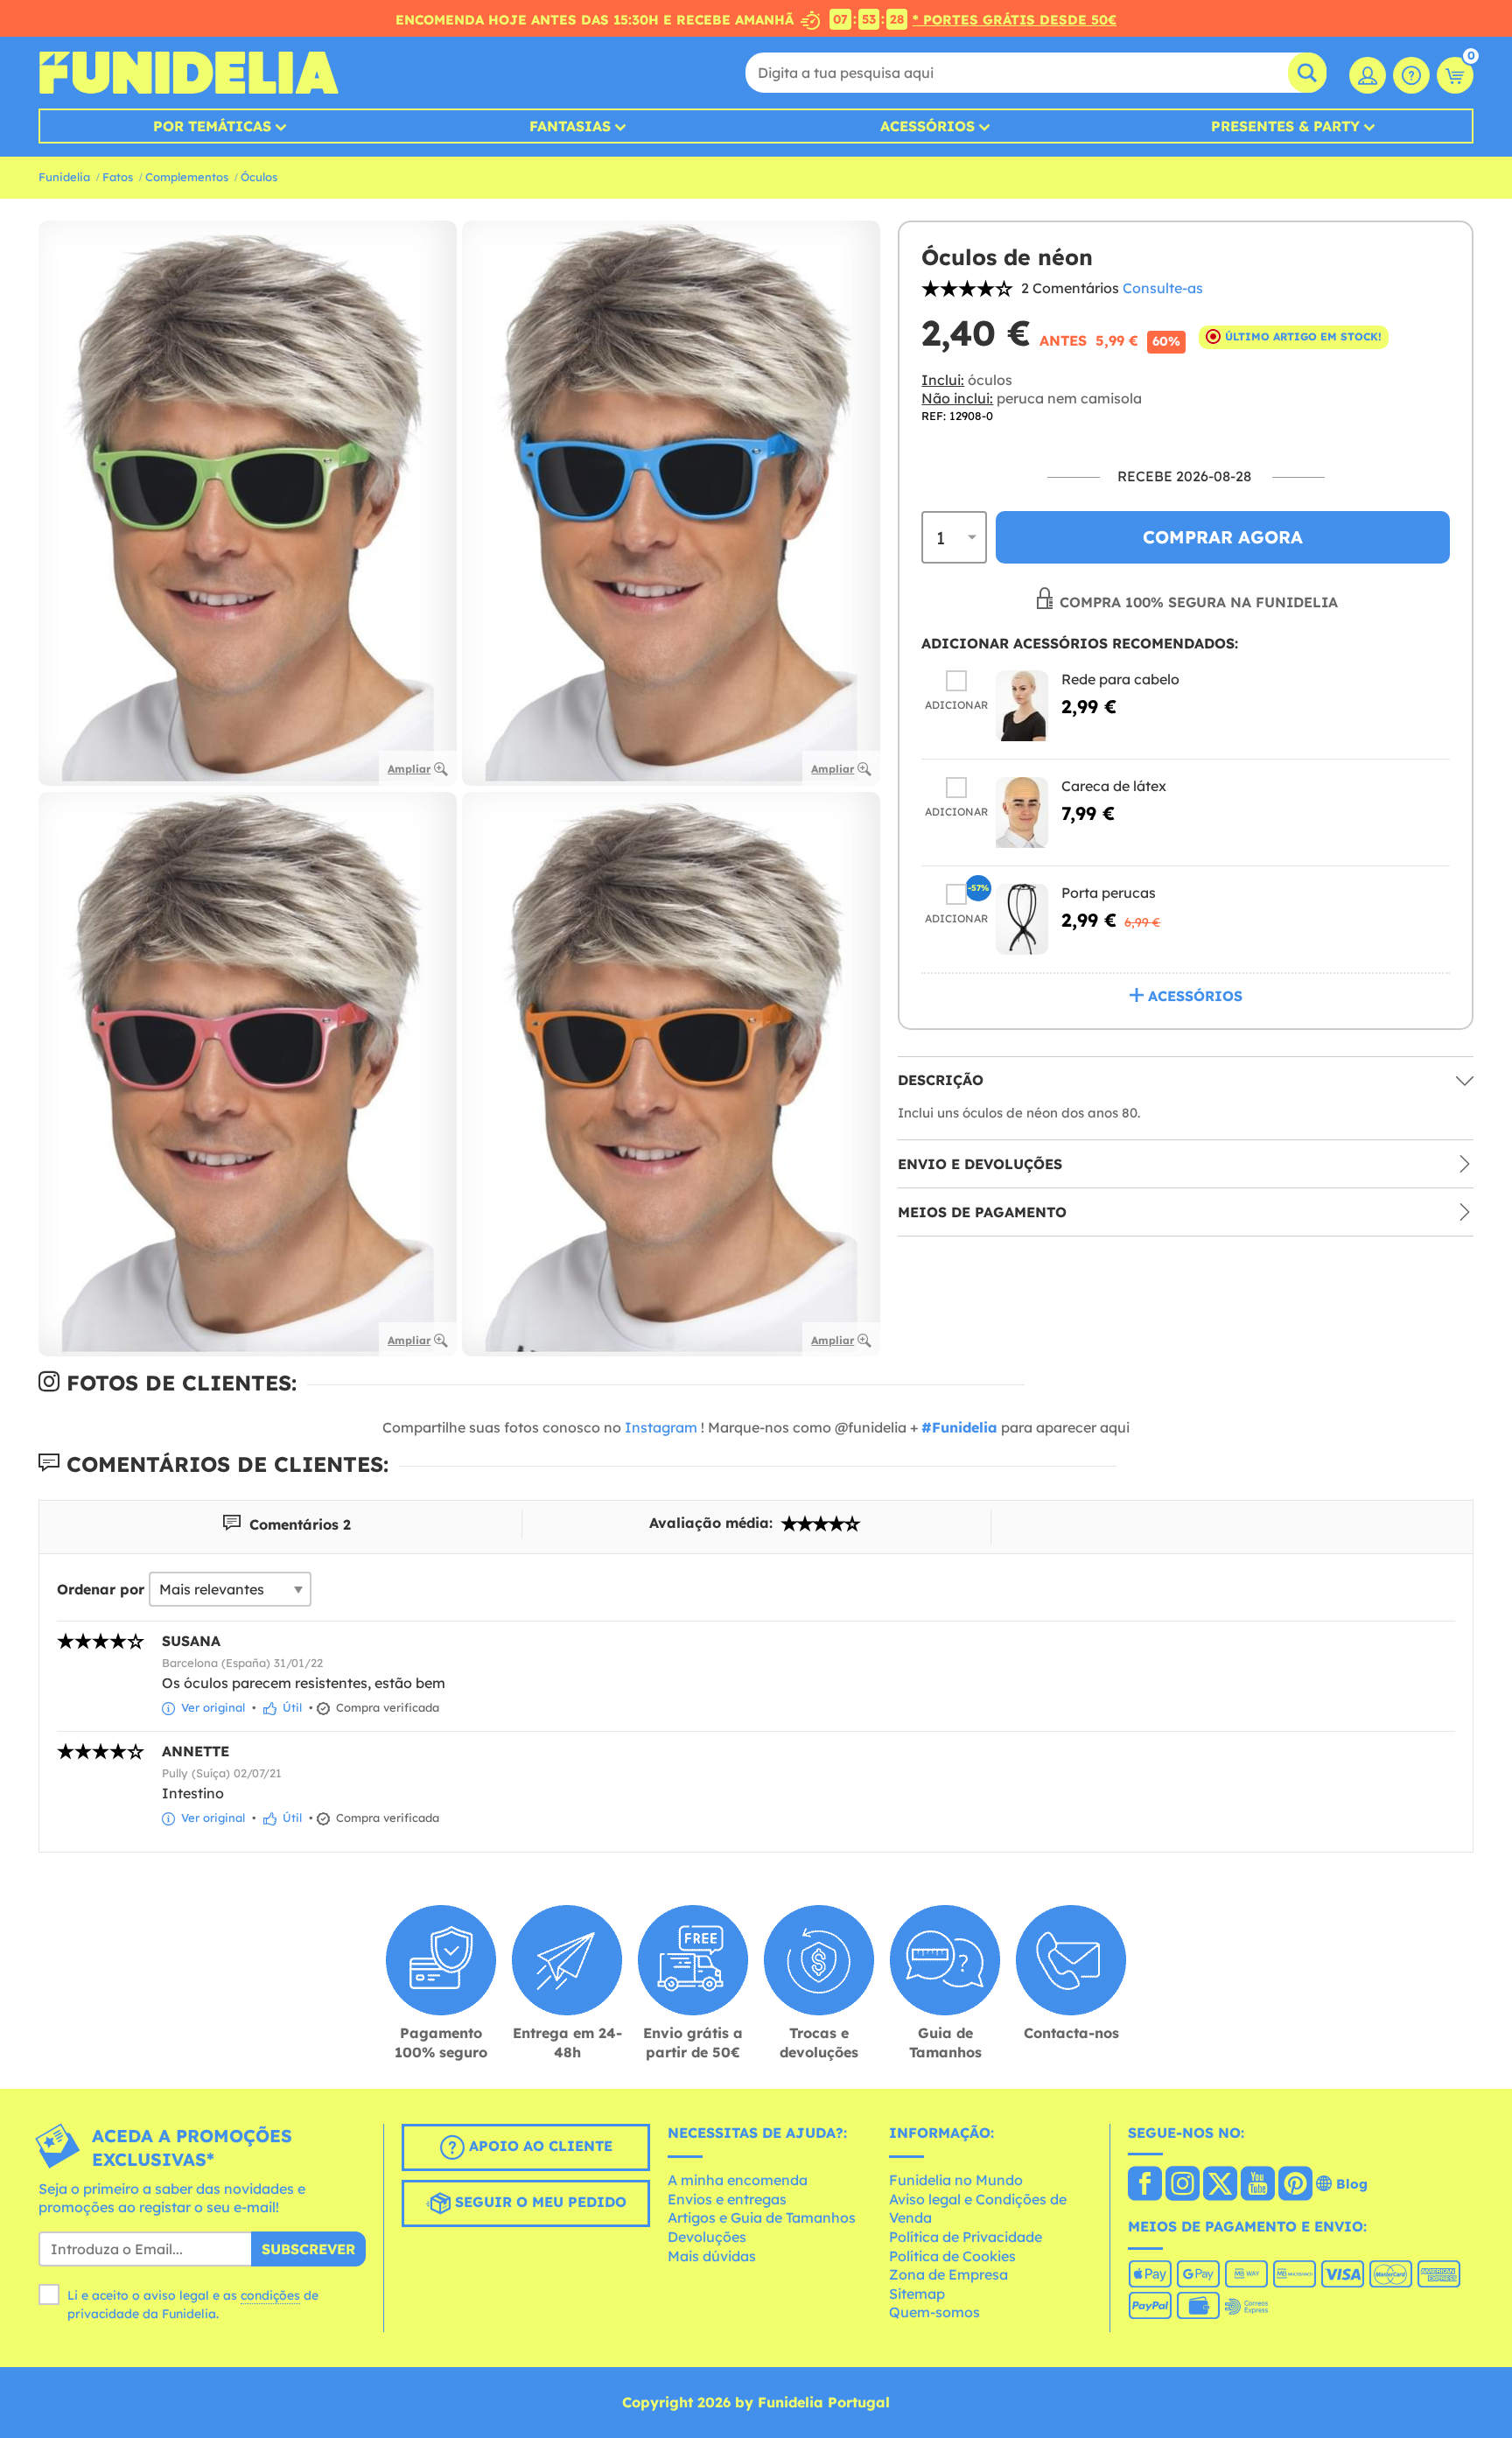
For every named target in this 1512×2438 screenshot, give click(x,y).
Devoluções (707, 2237)
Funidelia (64, 177)
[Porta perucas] (1022, 919)
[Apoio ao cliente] (1411, 75)
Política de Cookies (952, 2256)
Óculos (259, 177)
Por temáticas (212, 126)
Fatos (118, 177)
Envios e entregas (727, 2199)
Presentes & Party (1285, 126)
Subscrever (308, 2249)
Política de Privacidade (966, 2237)
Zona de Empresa (948, 2274)
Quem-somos (934, 2312)
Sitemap (917, 2294)
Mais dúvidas (712, 2256)
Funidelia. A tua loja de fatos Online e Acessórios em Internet (189, 73)
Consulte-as (1163, 288)
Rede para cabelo (1120, 679)
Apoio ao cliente (539, 2146)
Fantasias (570, 126)
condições (270, 2295)
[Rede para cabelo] (1022, 706)
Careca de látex (1114, 786)
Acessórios (927, 126)
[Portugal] (1145, 2185)
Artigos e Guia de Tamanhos (762, 2217)
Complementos (187, 177)
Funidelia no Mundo (956, 2180)
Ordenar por (101, 1589)
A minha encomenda (738, 2180)
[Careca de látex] (1022, 813)
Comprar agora (1223, 537)
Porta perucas (1109, 893)
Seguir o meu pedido (539, 2202)
